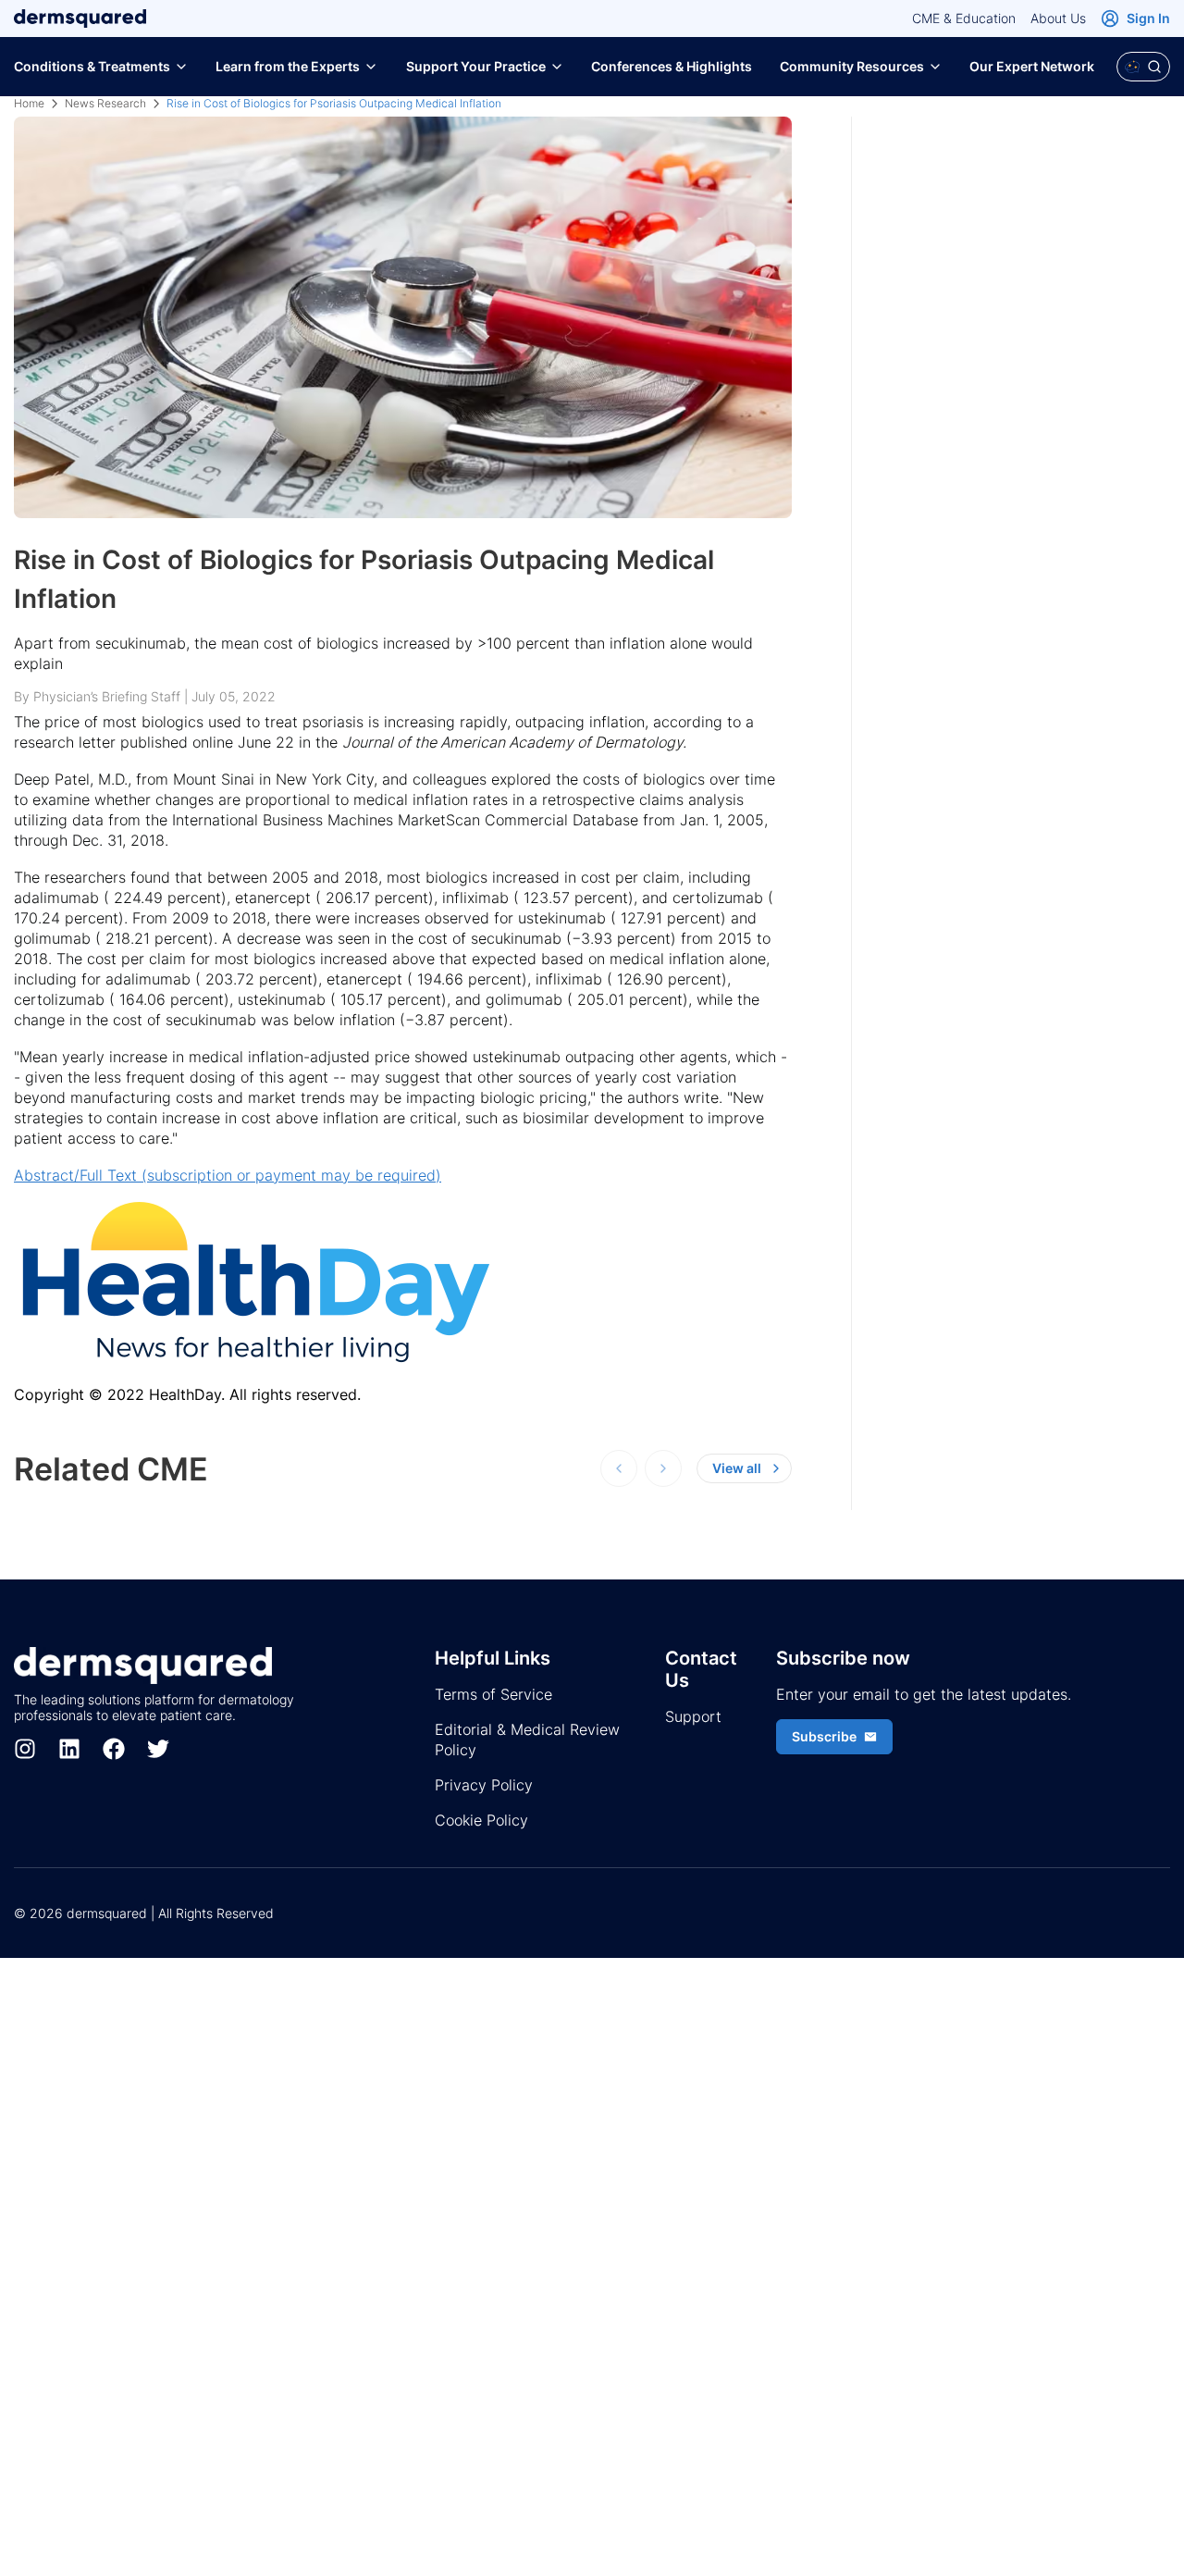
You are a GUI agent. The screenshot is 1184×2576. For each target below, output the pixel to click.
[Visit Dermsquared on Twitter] (158, 1749)
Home (29, 103)
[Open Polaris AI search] (1143, 67)
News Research (105, 103)
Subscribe (824, 1736)
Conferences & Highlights (672, 66)
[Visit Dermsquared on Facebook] (114, 1749)
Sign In (1148, 18)
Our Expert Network (1032, 66)
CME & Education (964, 18)
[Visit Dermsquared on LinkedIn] (69, 1749)
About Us (1058, 18)
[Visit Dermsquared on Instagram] (25, 1749)
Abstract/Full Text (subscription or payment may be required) (228, 1175)
